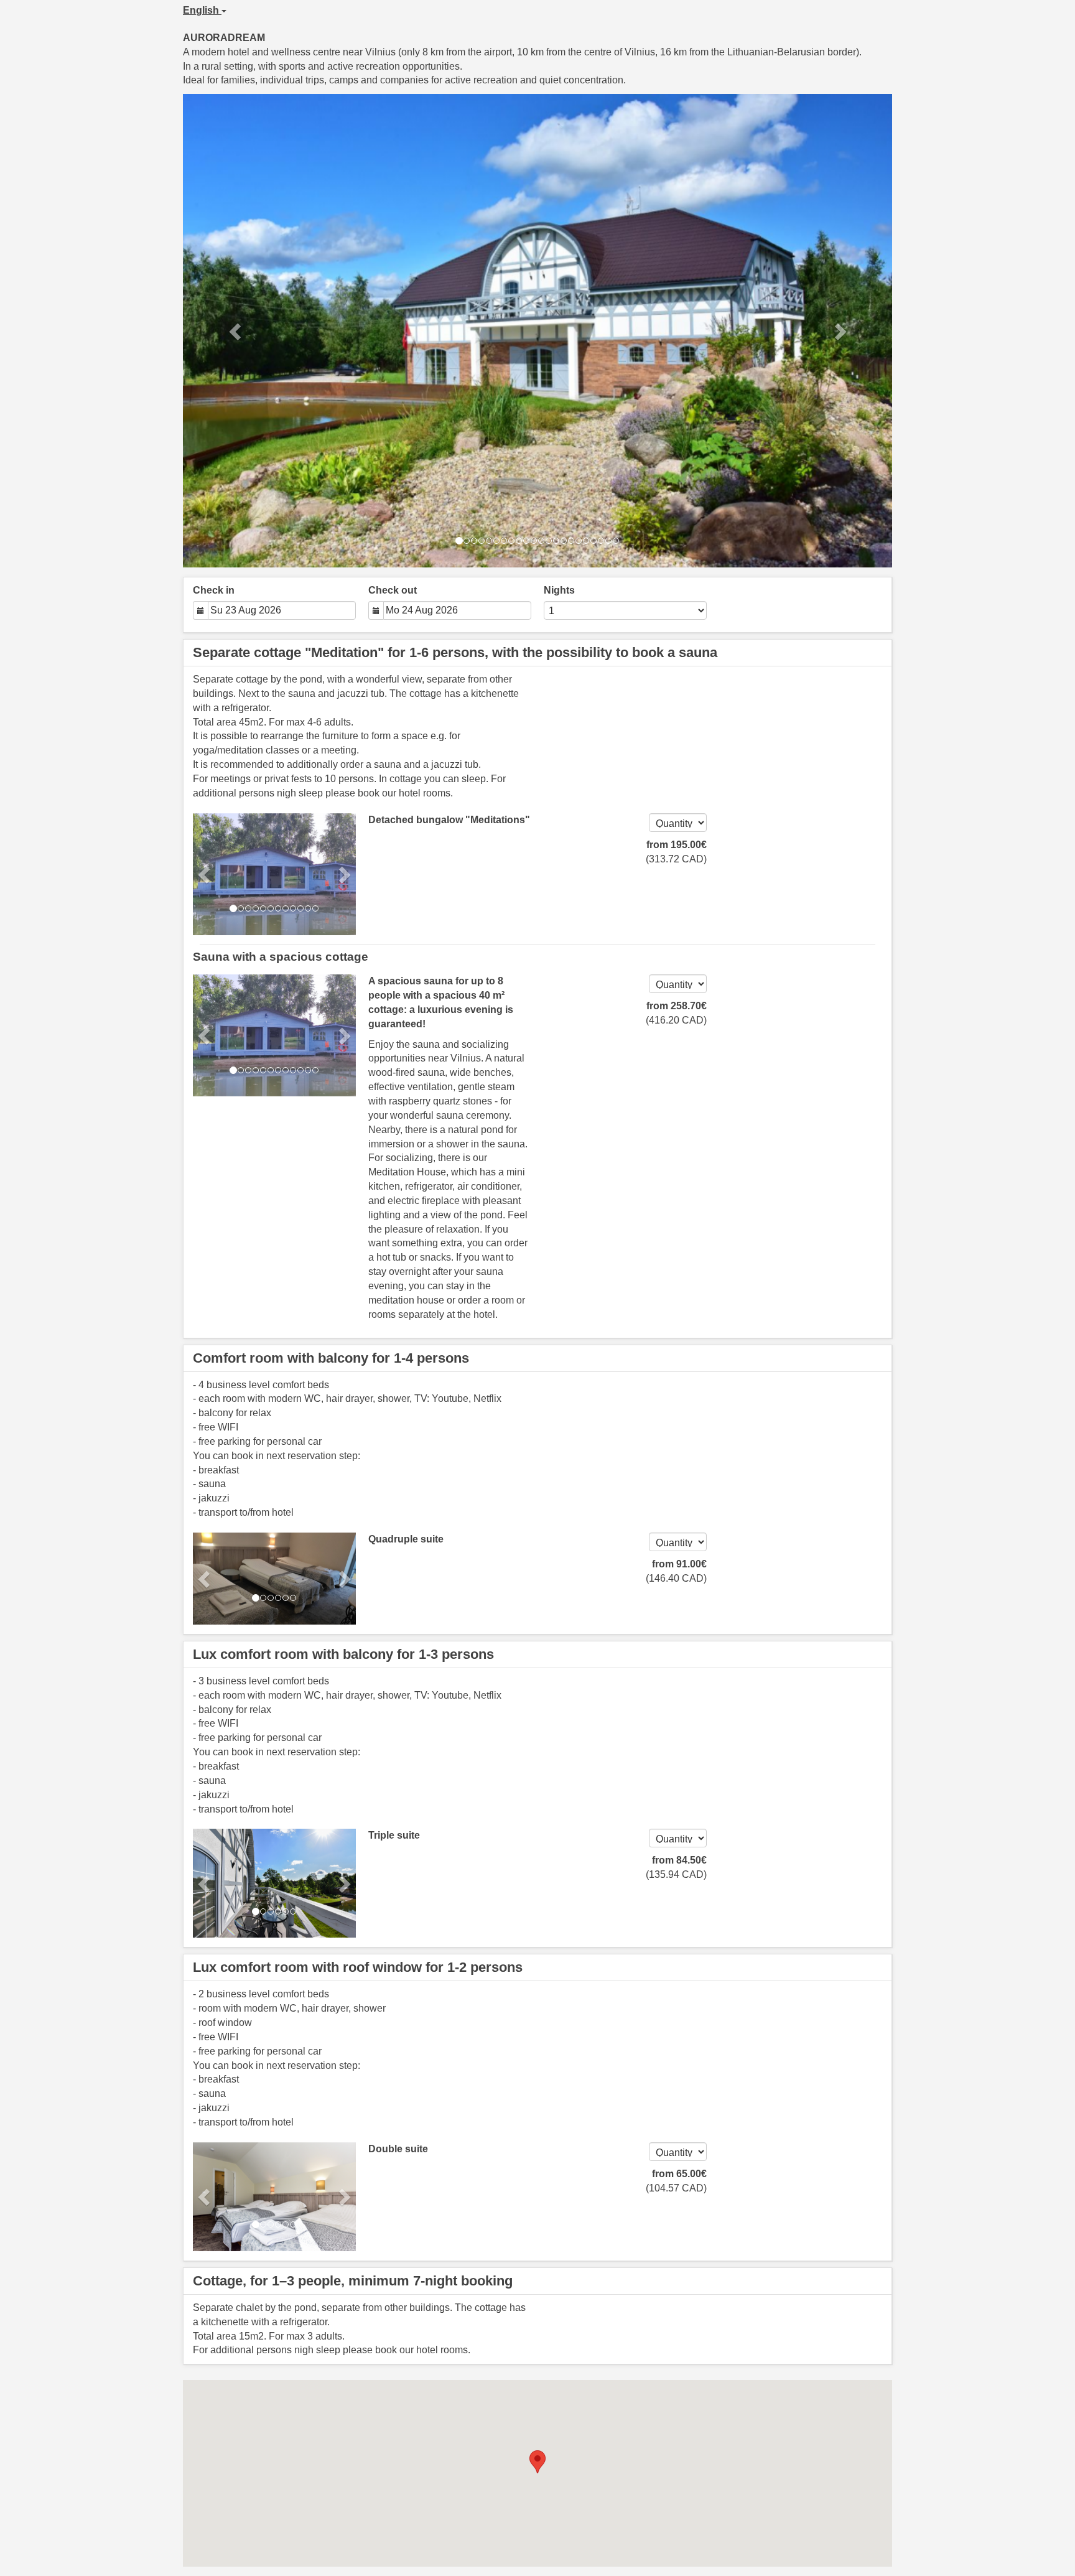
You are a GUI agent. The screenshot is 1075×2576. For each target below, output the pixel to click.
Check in (214, 590)
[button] (236, 331)
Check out (393, 590)
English (202, 10)
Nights (559, 590)
